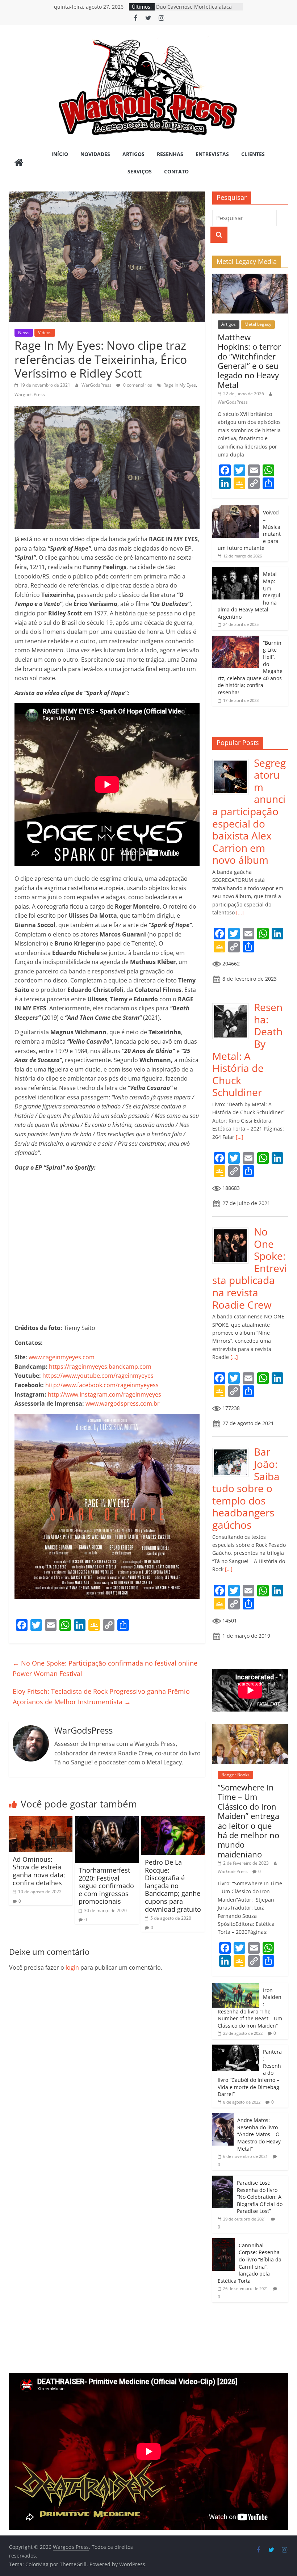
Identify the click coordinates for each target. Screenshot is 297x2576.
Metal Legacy (258, 324)
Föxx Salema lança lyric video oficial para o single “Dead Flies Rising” (199, 10)
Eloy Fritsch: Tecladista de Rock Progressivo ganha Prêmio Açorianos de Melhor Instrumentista (101, 1697)
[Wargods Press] (19, 163)
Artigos (133, 154)
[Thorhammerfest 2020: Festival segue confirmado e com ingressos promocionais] (107, 1821)
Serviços (140, 171)
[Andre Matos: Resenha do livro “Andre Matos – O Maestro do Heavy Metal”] (223, 2117)
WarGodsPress (97, 385)
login (72, 1967)
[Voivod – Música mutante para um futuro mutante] (236, 509)
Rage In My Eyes (180, 385)
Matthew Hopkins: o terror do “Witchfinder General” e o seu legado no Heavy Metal (249, 361)
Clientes (253, 154)
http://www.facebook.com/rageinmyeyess (102, 1385)
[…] (239, 912)
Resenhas (170, 154)
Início (60, 154)
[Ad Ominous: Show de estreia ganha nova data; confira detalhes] (41, 1821)
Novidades (95, 154)
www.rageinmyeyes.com (62, 1357)
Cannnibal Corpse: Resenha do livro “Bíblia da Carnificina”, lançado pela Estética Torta (250, 2263)
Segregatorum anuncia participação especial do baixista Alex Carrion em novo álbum (249, 811)
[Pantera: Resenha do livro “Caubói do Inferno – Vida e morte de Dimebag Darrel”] (236, 2048)
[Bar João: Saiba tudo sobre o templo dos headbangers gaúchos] (233, 1450)
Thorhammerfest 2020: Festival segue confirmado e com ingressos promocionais (106, 1886)
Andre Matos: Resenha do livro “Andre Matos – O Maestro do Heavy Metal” (259, 2134)
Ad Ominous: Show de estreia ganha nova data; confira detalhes (39, 1871)
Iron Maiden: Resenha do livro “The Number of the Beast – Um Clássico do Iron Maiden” (250, 2008)
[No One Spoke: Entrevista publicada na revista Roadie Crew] (233, 1230)
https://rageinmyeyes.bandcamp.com (100, 1367)
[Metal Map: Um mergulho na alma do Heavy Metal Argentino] (236, 571)
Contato (176, 171)
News (24, 332)
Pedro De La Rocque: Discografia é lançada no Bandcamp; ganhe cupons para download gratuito (173, 1886)
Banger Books (235, 1775)
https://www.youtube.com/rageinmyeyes (98, 1376)
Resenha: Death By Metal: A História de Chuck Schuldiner (247, 1050)
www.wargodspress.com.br (123, 1403)
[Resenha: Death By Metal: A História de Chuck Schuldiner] (233, 1005)
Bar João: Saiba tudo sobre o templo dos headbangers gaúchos (246, 1488)
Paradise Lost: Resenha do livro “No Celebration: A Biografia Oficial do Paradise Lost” (260, 2197)
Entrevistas (212, 154)
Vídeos (45, 332)
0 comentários (137, 385)
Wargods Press (30, 394)
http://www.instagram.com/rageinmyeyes (104, 1394)
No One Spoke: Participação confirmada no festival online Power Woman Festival (105, 1668)
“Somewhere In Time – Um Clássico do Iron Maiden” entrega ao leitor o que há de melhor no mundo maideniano (248, 1821)
